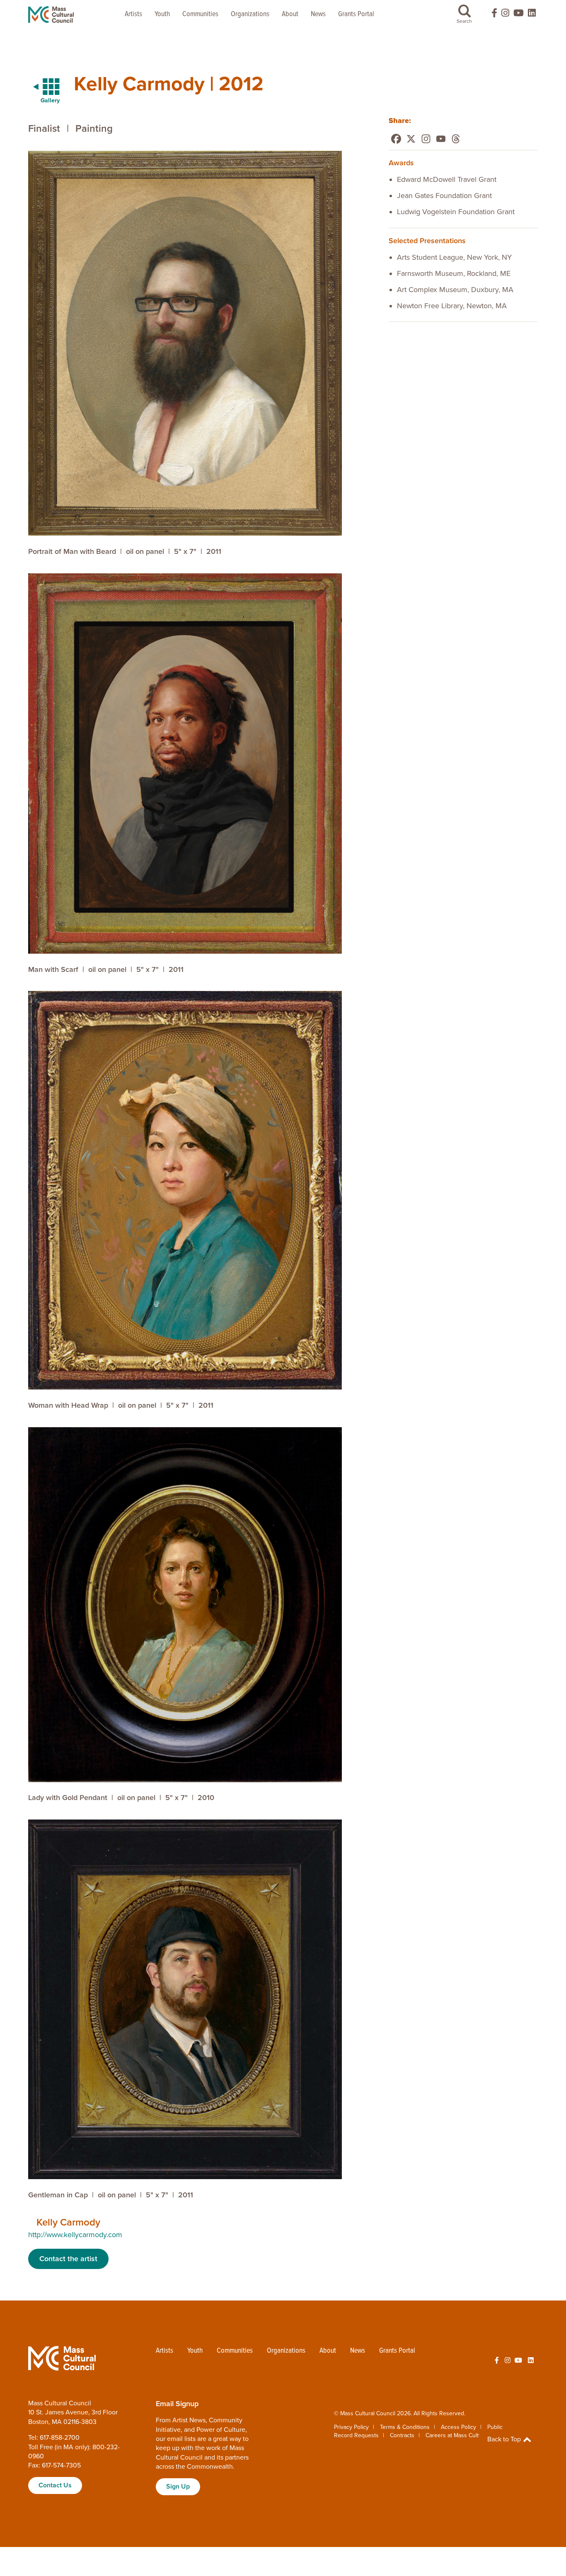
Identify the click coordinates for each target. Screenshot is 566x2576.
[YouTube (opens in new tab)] (519, 15)
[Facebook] (396, 139)
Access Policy (458, 2427)
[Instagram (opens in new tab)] (505, 15)
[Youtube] (441, 139)
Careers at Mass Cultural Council (467, 2435)
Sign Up (178, 2487)
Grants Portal (356, 14)
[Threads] (456, 139)
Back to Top (505, 2439)
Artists (133, 14)
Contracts (402, 2435)
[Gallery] (41, 87)
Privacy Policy (351, 2427)
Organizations (250, 14)
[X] (411, 139)
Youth (162, 14)
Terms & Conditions (405, 2427)
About (290, 14)
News (318, 14)
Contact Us (55, 2485)
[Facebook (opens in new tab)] (491, 15)
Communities (200, 14)
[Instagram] (426, 139)
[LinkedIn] (532, 15)
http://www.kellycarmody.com (75, 2235)
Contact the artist (68, 2259)
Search (464, 21)
